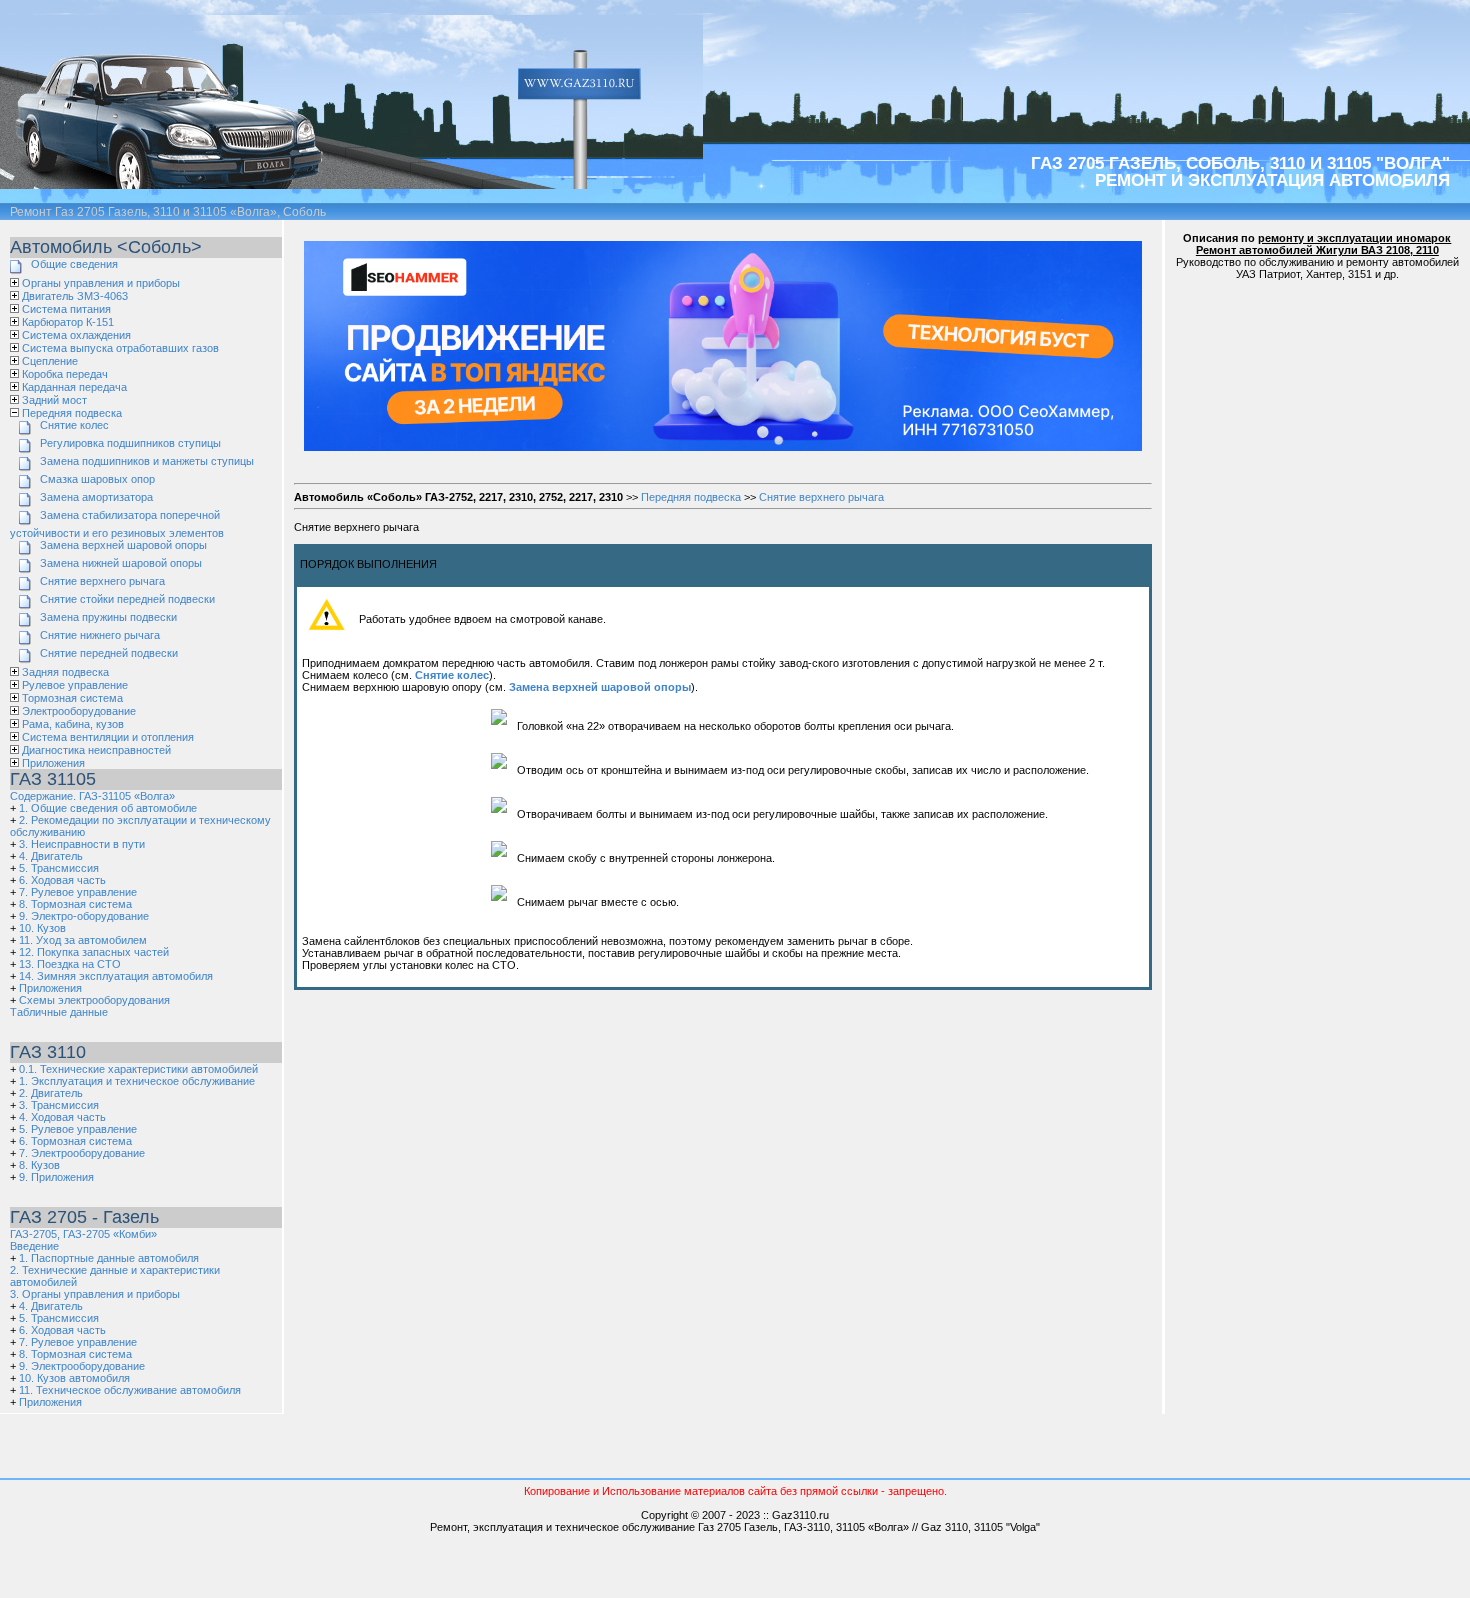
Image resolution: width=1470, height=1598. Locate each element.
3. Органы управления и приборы (95, 1294)
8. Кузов (39, 1165)
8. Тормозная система (75, 904)
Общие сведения (74, 264)
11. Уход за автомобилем (83, 940)
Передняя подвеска (72, 413)
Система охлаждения (76, 335)
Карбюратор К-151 (68, 322)
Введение (34, 1246)
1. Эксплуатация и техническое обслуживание (137, 1081)
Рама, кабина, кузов (73, 724)
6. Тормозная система (75, 1141)
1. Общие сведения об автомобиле (108, 808)
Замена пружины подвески (108, 617)
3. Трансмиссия (59, 1105)
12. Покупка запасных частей (94, 952)
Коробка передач (65, 374)
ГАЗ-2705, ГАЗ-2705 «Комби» (83, 1234)
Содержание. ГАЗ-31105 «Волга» (92, 796)
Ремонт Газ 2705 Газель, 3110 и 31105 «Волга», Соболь (168, 212)
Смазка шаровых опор (97, 479)
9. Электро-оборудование (84, 916)
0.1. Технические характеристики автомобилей (138, 1069)
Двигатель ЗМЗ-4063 (75, 296)
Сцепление (50, 361)
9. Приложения (56, 1177)
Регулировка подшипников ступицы (130, 443)
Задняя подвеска (65, 672)
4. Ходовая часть (62, 1117)
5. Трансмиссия (59, 868)
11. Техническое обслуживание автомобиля (130, 1390)
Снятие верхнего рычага (102, 581)
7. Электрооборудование (82, 1153)
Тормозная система (72, 698)
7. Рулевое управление (78, 892)
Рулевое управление (75, 685)
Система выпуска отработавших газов (120, 348)
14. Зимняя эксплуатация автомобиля (116, 976)
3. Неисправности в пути (82, 844)
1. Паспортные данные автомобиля (109, 1258)
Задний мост (54, 400)
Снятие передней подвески (109, 653)
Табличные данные (59, 1012)
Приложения (53, 763)
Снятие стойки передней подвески (127, 599)
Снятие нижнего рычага (100, 635)
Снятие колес (74, 425)
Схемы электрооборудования (94, 1000)
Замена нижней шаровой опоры (121, 563)
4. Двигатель (51, 856)
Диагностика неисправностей (96, 750)
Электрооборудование (79, 711)
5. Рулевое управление (78, 1129)
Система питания (66, 309)
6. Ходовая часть (62, 880)
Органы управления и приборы (101, 283)
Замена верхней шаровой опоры (123, 545)
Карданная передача (74, 387)
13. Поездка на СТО (70, 964)
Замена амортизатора (96, 497)
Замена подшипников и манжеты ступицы (147, 461)
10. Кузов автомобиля (74, 1378)
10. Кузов (42, 928)
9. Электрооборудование (82, 1366)
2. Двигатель (51, 1093)
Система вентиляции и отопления (108, 737)
